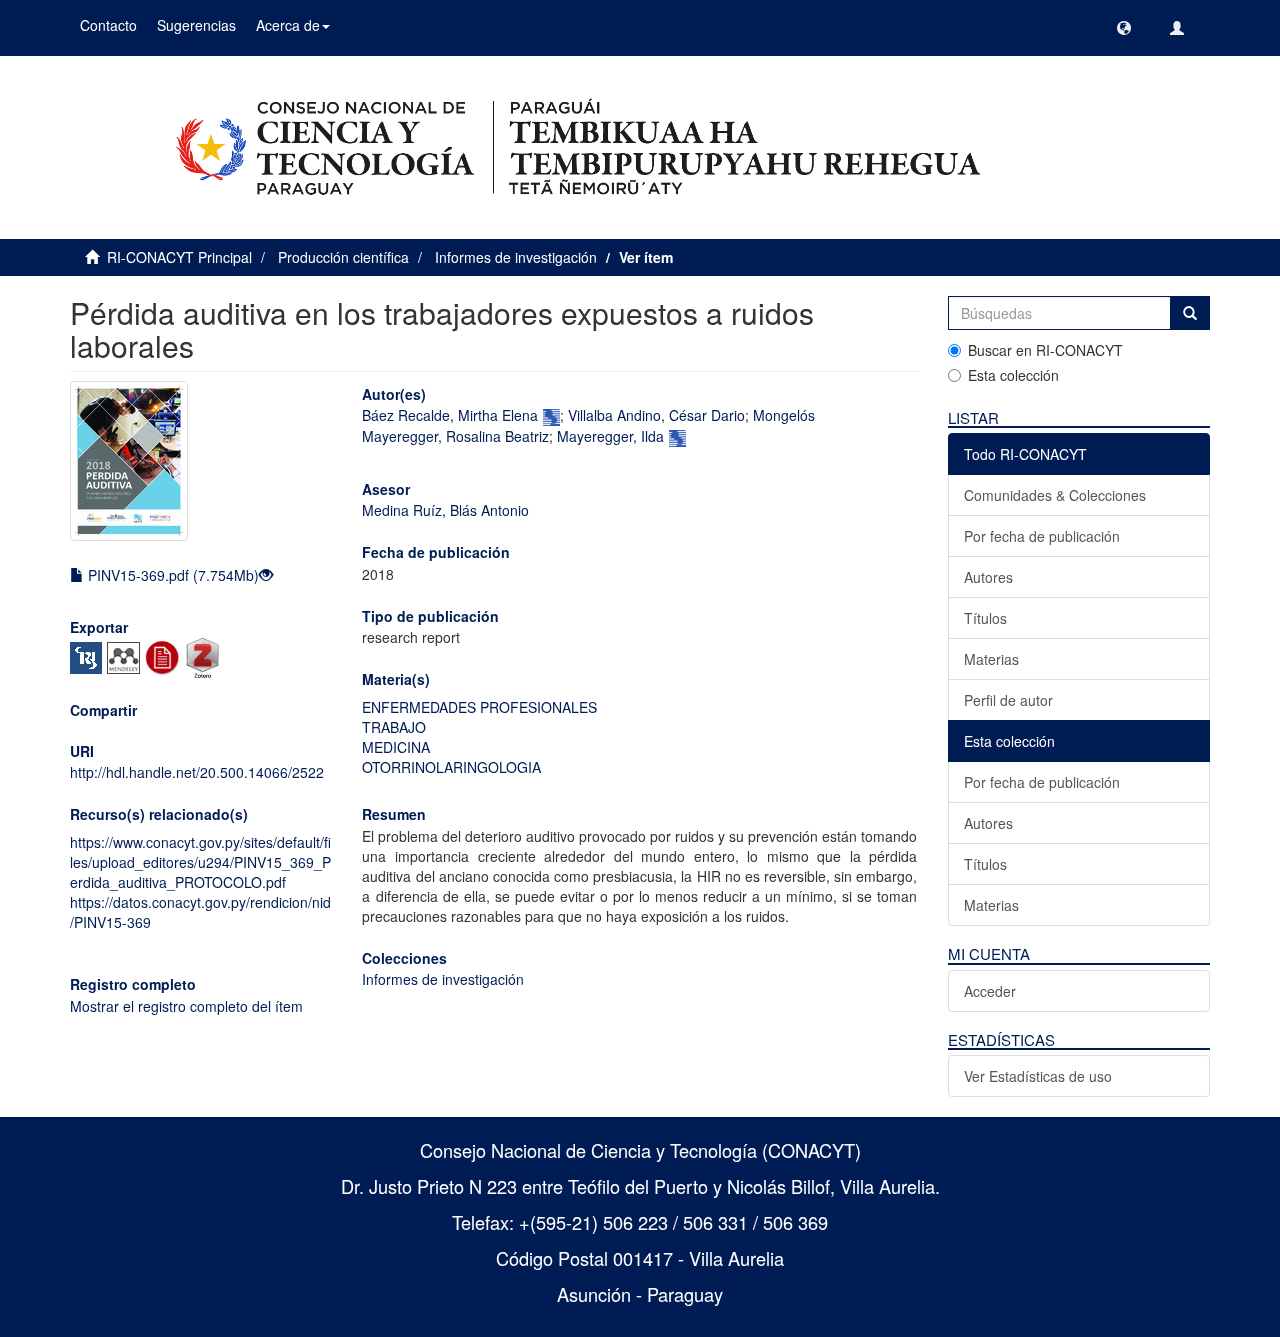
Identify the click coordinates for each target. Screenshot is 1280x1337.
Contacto (108, 25)
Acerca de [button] (288, 25)
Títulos (985, 618)
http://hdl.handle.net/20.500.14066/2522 (197, 772)
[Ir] (1190, 313)
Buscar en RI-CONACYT (1045, 350)
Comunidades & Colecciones (1055, 495)
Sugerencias (196, 25)
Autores (988, 577)
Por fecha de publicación (1042, 536)
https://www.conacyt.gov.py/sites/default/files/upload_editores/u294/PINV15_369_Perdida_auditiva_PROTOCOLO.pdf (200, 862)
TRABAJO (394, 727)
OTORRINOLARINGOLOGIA (451, 767)
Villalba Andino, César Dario (656, 415)
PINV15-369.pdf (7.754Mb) (171, 575)
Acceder (990, 991)
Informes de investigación (516, 257)
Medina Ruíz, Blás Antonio (445, 510)
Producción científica (343, 257)
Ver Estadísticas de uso (1038, 1076)
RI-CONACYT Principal (179, 257)
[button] (1124, 28)
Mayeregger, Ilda (610, 436)
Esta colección (1013, 375)
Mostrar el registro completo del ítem (186, 1006)
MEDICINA (396, 747)
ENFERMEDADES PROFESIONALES (479, 707)
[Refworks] (165, 656)
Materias (991, 659)
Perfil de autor (1008, 700)
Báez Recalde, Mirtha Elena (450, 415)
